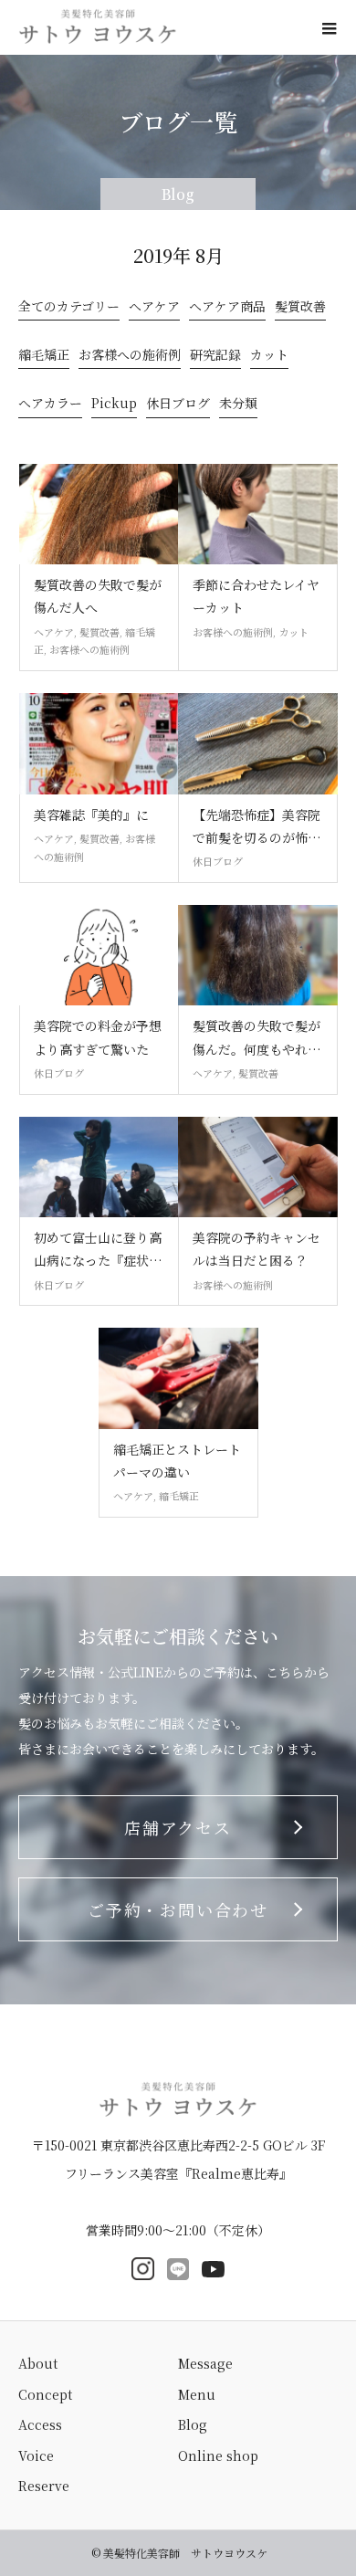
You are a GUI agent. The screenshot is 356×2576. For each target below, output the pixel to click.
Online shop (218, 2455)
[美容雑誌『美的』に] (99, 744)
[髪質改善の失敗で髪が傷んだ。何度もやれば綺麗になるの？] (258, 956)
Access (40, 2424)
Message (205, 2363)
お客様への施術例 (130, 357)
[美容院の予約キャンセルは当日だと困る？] (258, 1167)
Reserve (44, 2486)
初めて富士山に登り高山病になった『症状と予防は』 (98, 1250)
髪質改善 (300, 308)
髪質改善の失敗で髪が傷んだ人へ (98, 596)
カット (269, 357)
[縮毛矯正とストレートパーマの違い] (178, 1378)
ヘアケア (154, 308)
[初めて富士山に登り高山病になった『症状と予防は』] (99, 1167)
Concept (45, 2394)
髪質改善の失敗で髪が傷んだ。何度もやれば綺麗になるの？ (257, 1038)
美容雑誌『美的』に (91, 815)
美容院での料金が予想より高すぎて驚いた (98, 1037)
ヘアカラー (50, 405)
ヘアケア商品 (227, 308)
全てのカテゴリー (69, 308)
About (38, 2363)
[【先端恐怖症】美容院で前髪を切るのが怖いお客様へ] (258, 744)
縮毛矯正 (44, 357)
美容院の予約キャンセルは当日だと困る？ (257, 1249)
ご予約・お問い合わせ (178, 1909)
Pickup (114, 405)
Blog (193, 2424)
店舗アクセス (178, 1827)
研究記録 (215, 357)
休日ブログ (178, 405)
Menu (197, 2394)
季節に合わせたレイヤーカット (256, 596)
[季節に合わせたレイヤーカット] (258, 515)
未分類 (238, 405)
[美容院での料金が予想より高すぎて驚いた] (99, 956)
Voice (36, 2455)
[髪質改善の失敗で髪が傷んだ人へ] (99, 515)
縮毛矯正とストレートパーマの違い (177, 1461)
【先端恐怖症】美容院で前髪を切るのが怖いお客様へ (257, 827)
